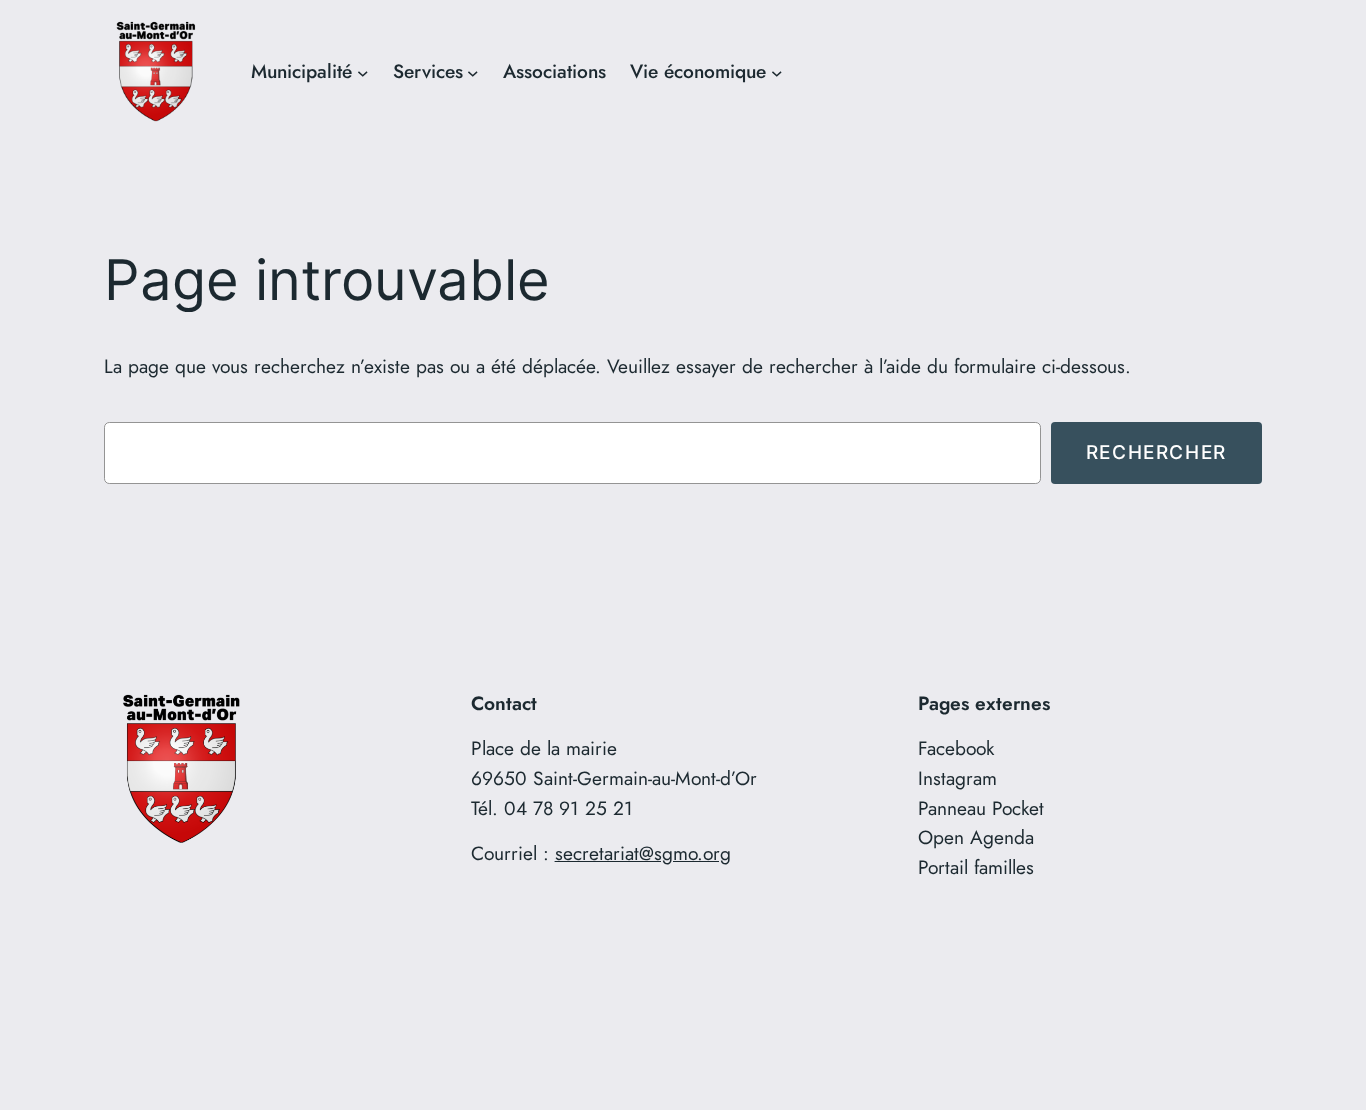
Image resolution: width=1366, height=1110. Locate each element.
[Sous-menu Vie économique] (777, 72)
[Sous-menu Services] (473, 72)
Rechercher (1156, 452)
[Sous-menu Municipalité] (363, 72)
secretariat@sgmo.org (643, 853)
